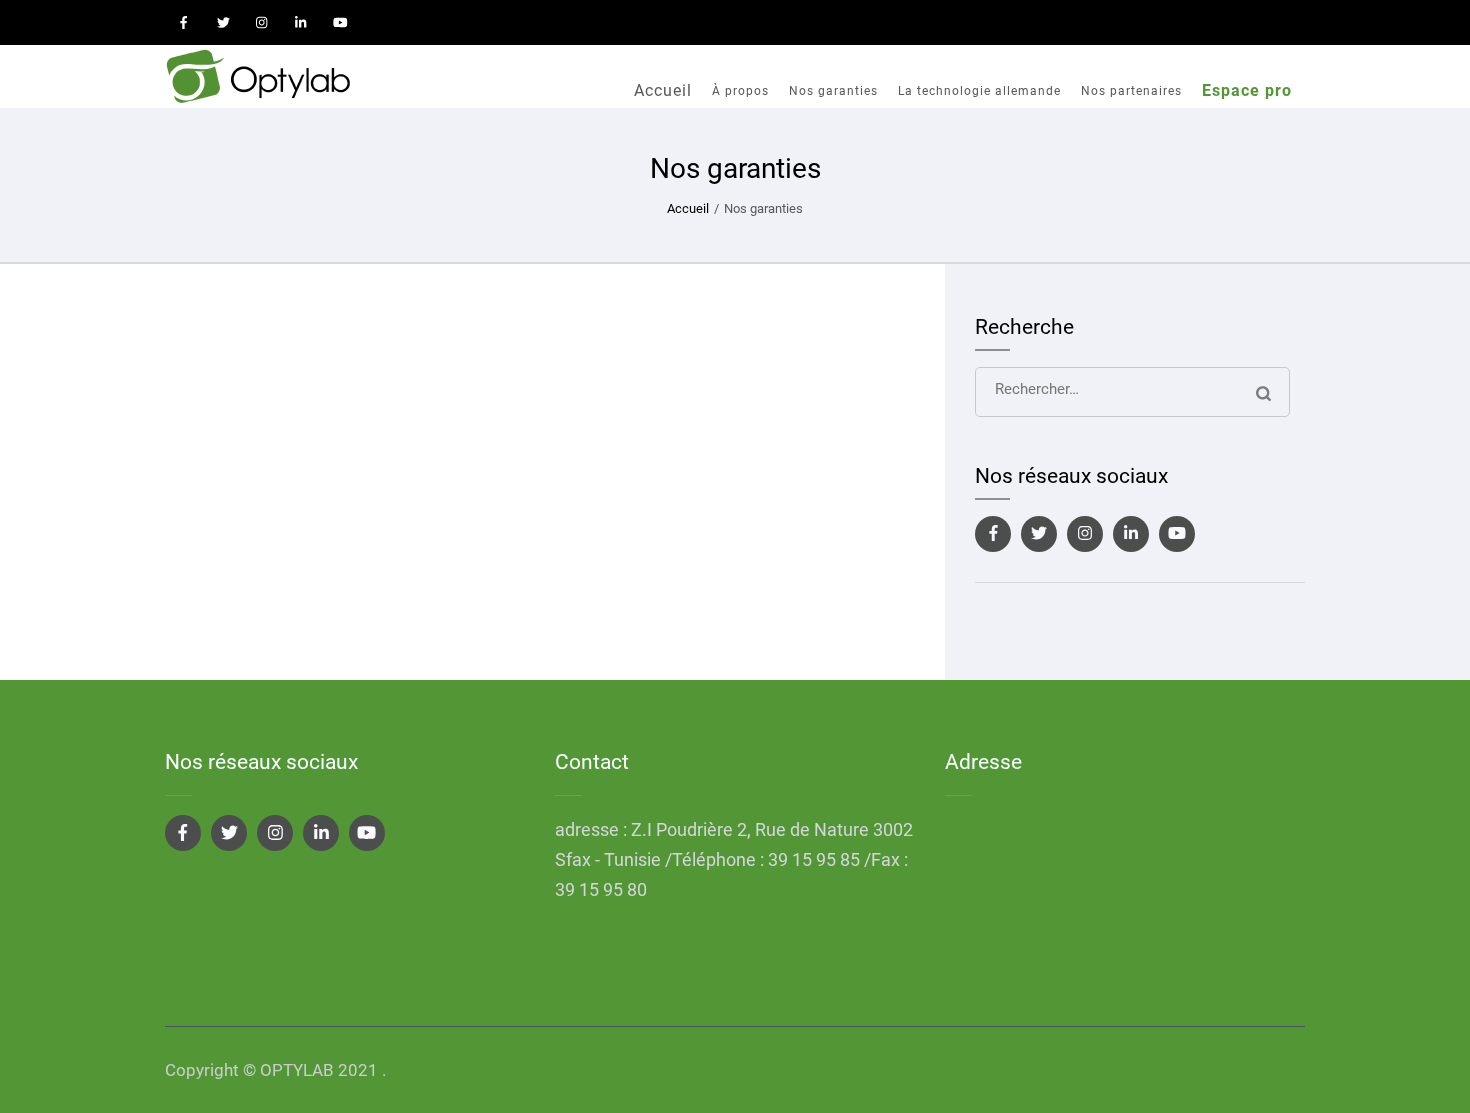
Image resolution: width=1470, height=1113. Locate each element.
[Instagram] (1085, 534)
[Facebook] (993, 534)
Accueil (663, 90)
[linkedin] (301, 22)
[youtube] (340, 22)
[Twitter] (1039, 534)
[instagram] (262, 22)
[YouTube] (1177, 534)
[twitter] (223, 22)
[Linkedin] (1131, 534)
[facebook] (184, 22)
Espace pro (1247, 90)
